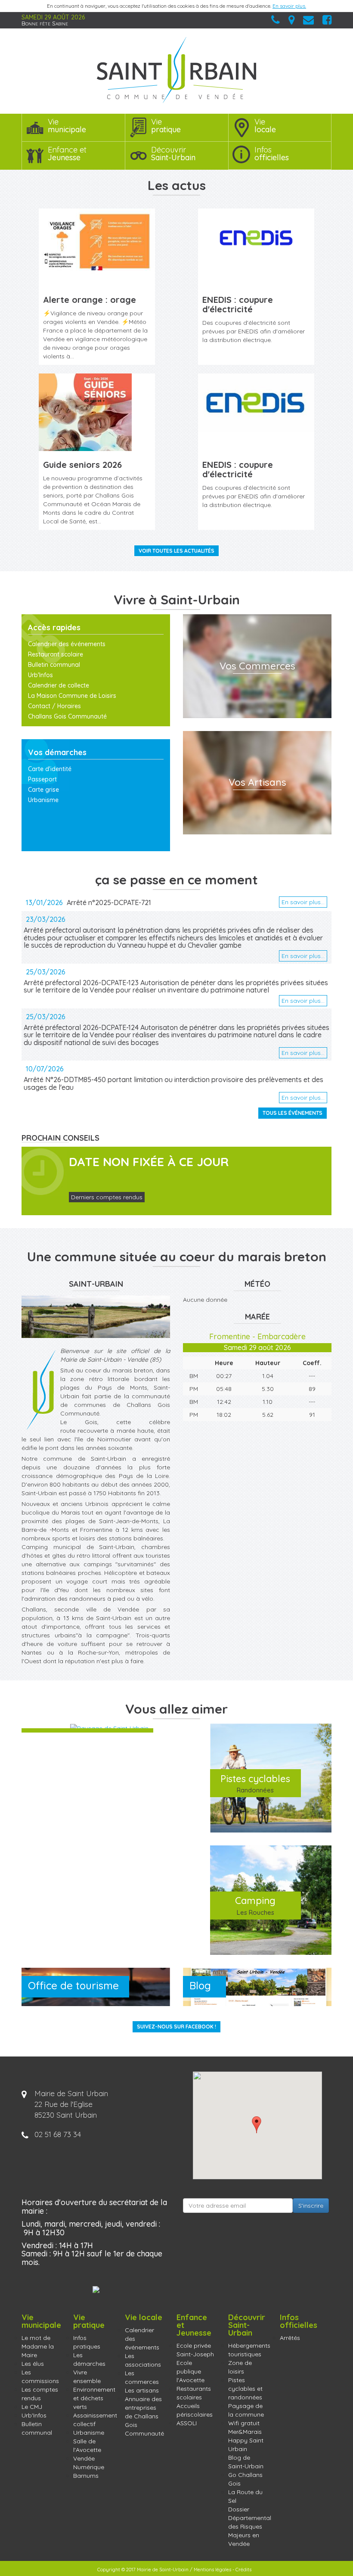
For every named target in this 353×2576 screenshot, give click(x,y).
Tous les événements (293, 1113)
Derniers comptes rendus (107, 1197)
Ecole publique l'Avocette (190, 2371)
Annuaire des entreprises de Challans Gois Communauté (144, 2416)
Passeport (42, 779)
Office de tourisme (73, 1985)
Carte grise (43, 790)
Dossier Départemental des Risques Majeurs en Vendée (250, 2526)
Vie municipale (41, 2321)
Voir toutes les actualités (176, 551)
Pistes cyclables (255, 1783)
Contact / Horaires (54, 706)
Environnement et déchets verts (94, 2398)
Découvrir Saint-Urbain (247, 2325)
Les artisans (142, 2390)
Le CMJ (32, 2407)
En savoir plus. (289, 6)
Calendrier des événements (67, 644)
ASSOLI (187, 2423)
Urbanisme (43, 800)
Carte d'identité (50, 769)
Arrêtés (290, 2338)
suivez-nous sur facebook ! (176, 2027)
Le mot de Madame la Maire (38, 2346)
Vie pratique (89, 2321)
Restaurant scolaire (56, 654)
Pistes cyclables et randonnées (245, 2389)
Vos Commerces (257, 666)
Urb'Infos (40, 675)
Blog (200, 1985)
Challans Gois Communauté (67, 716)
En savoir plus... (303, 902)
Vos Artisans (257, 782)
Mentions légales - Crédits (223, 2570)
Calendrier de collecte (59, 685)
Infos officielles (299, 2321)
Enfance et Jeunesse (194, 2325)
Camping (255, 1905)
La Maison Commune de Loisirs (72, 696)
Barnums (86, 2476)
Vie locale (144, 2317)
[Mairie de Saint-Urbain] (176, 70)
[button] (257, 2125)
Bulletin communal (54, 665)
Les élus (33, 2364)
